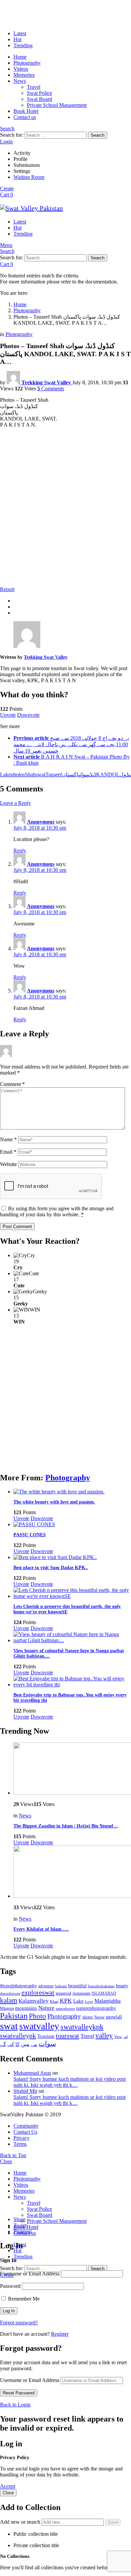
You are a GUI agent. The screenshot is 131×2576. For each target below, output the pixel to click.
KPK (66, 2001)
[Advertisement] (65, 513)
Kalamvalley (34, 2001)
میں (25, 2044)
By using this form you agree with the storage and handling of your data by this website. (57, 1211)
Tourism (46, 2036)
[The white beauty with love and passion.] (72, 1492)
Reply (20, 851)
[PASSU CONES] (72, 1525)
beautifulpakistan (101, 1986)
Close (6, 2161)
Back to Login (15, 2405)
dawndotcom (10, 1993)
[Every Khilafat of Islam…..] (72, 1872)
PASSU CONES (30, 1535)
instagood (63, 1993)
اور (125, 2037)
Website (8, 1164)
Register (60, 2334)
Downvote (28, 715)
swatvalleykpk (82, 2027)
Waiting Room (29, 177)
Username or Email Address (30, 2274)
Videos (21, 69)
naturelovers (65, 2008)
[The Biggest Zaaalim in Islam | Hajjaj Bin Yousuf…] (72, 1769)
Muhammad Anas (32, 2073)
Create (7, 188)
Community (26, 2126)
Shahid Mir (25, 2091)
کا (17, 2044)
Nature (46, 2008)
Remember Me (23, 2299)
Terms (20, 2144)
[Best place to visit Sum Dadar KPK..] (72, 1557)
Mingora (7, 2008)
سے (34, 2044)
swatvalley (39, 2026)
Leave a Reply (15, 803)
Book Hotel (26, 111)
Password (10, 2286)
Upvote (8, 715)
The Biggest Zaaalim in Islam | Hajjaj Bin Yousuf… (66, 1826)
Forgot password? (19, 2323)
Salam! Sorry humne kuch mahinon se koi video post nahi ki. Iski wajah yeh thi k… (70, 2082)
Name (8, 1139)
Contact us (25, 117)
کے (3, 2044)
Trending (23, 45)
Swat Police (39, 93)
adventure (46, 1986)
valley (104, 2036)
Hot (17, 39)
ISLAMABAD (104, 1993)
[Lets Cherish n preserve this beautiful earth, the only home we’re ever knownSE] (72, 1593)
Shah (30, 775)
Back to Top (13, 2155)
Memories (24, 75)
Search (98, 135)
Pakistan (14, 2016)
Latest (20, 33)
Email (8, 1152)
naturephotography (96, 2008)
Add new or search (21, 2522)
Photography (27, 63)
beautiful (77, 1986)
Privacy (21, 2138)
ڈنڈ (93, 775)
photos (18, 775)
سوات (47, 2044)
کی (11, 2044)
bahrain (61, 1986)
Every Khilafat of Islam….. (41, 1929)
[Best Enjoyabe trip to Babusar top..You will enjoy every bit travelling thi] (72, 1682)
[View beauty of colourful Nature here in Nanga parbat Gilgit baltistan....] (72, 1637)
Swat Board (39, 99)
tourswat (68, 2036)
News (20, 81)
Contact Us (25, 2132)
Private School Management (57, 105)
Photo (37, 2016)
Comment (12, 1084)
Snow (99, 2017)
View (118, 2037)
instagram (81, 1993)
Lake (5, 775)
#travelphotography (18, 1986)
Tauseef (54, 775)
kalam (9, 2000)
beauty (122, 1986)
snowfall (114, 2017)
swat (40, 775)
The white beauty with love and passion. (54, 1502)
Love (89, 2001)
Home (20, 57)
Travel (34, 87)
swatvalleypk (18, 2036)
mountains (26, 2008)
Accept (8, 2486)
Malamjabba (107, 2001)
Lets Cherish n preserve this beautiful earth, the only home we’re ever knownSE (67, 1609)
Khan (54, 2001)
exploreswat (38, 1992)
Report (7, 589)
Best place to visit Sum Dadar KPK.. (51, 1568)
